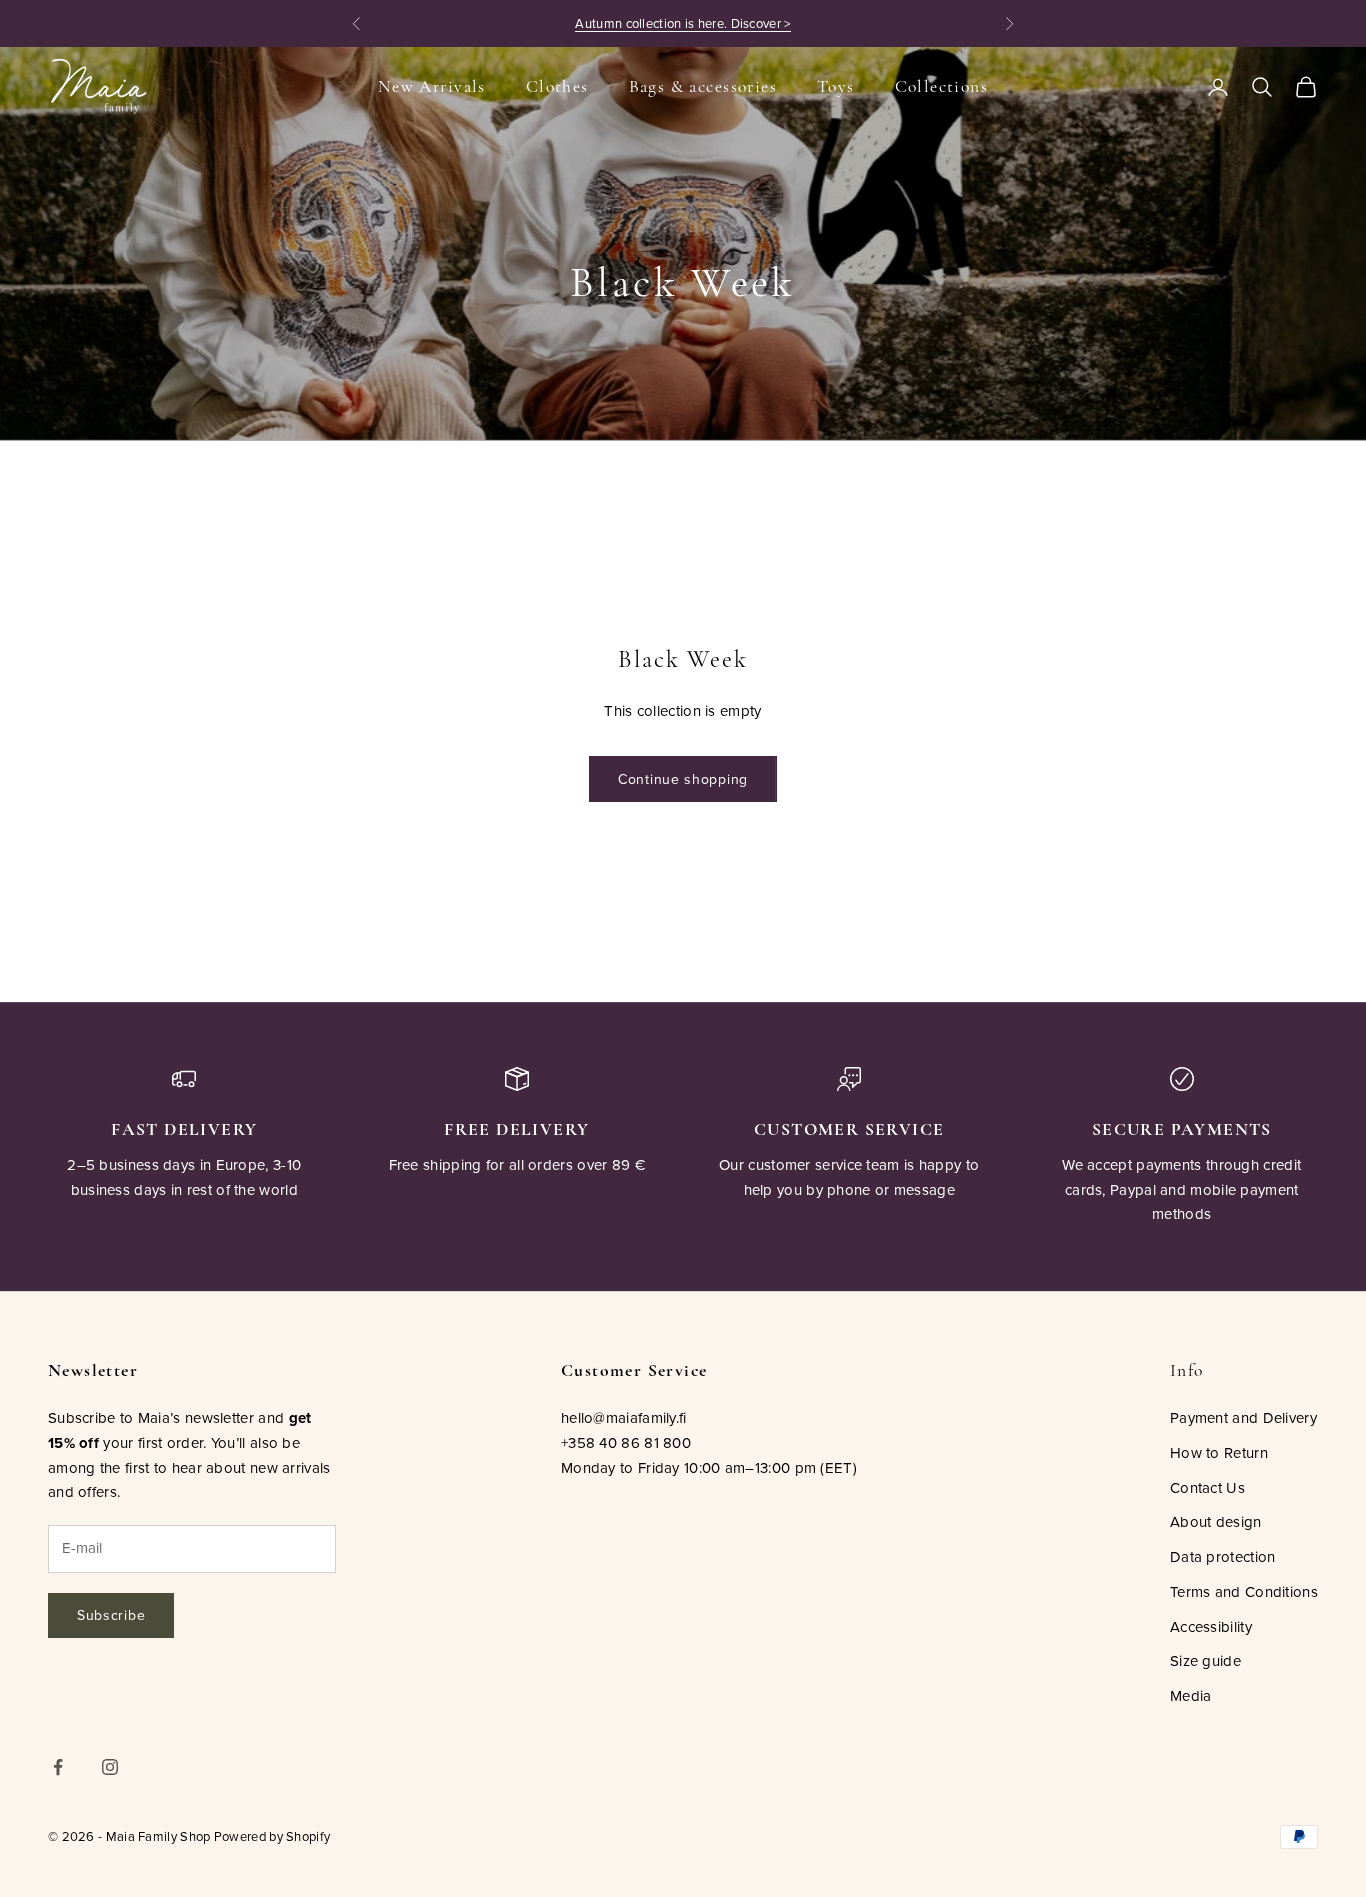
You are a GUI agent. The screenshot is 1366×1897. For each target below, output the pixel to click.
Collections (942, 86)
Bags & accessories (703, 86)
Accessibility (1211, 1626)
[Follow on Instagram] (110, 1767)
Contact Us (1207, 1487)
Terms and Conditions (1244, 1591)
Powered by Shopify (272, 1836)
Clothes (557, 86)
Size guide (1205, 1660)
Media (1191, 1695)
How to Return (1219, 1452)
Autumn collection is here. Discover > (682, 23)
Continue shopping (683, 779)
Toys (836, 86)
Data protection (1223, 1556)
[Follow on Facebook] (58, 1767)
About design (1216, 1521)
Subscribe (111, 1615)
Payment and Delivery (1243, 1417)
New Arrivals (432, 86)
